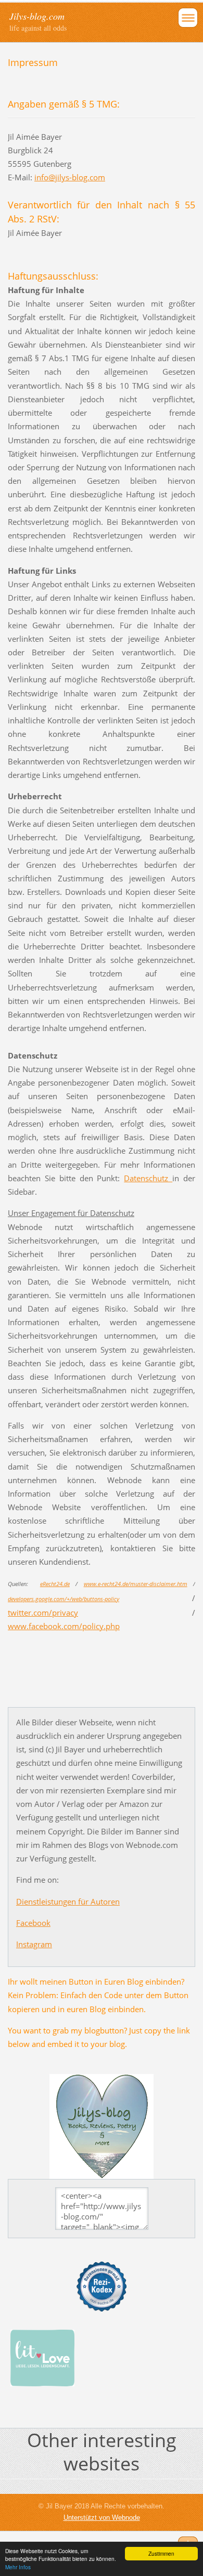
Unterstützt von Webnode (102, 2518)
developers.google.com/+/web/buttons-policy (64, 1599)
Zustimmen (161, 2553)
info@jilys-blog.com (70, 177)
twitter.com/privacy (43, 1613)
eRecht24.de (55, 1584)
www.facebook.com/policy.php (64, 1626)
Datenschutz (148, 1178)
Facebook (33, 1923)
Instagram (34, 1944)
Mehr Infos (18, 2567)
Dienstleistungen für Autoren (68, 1901)
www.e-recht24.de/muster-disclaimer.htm (136, 1584)
